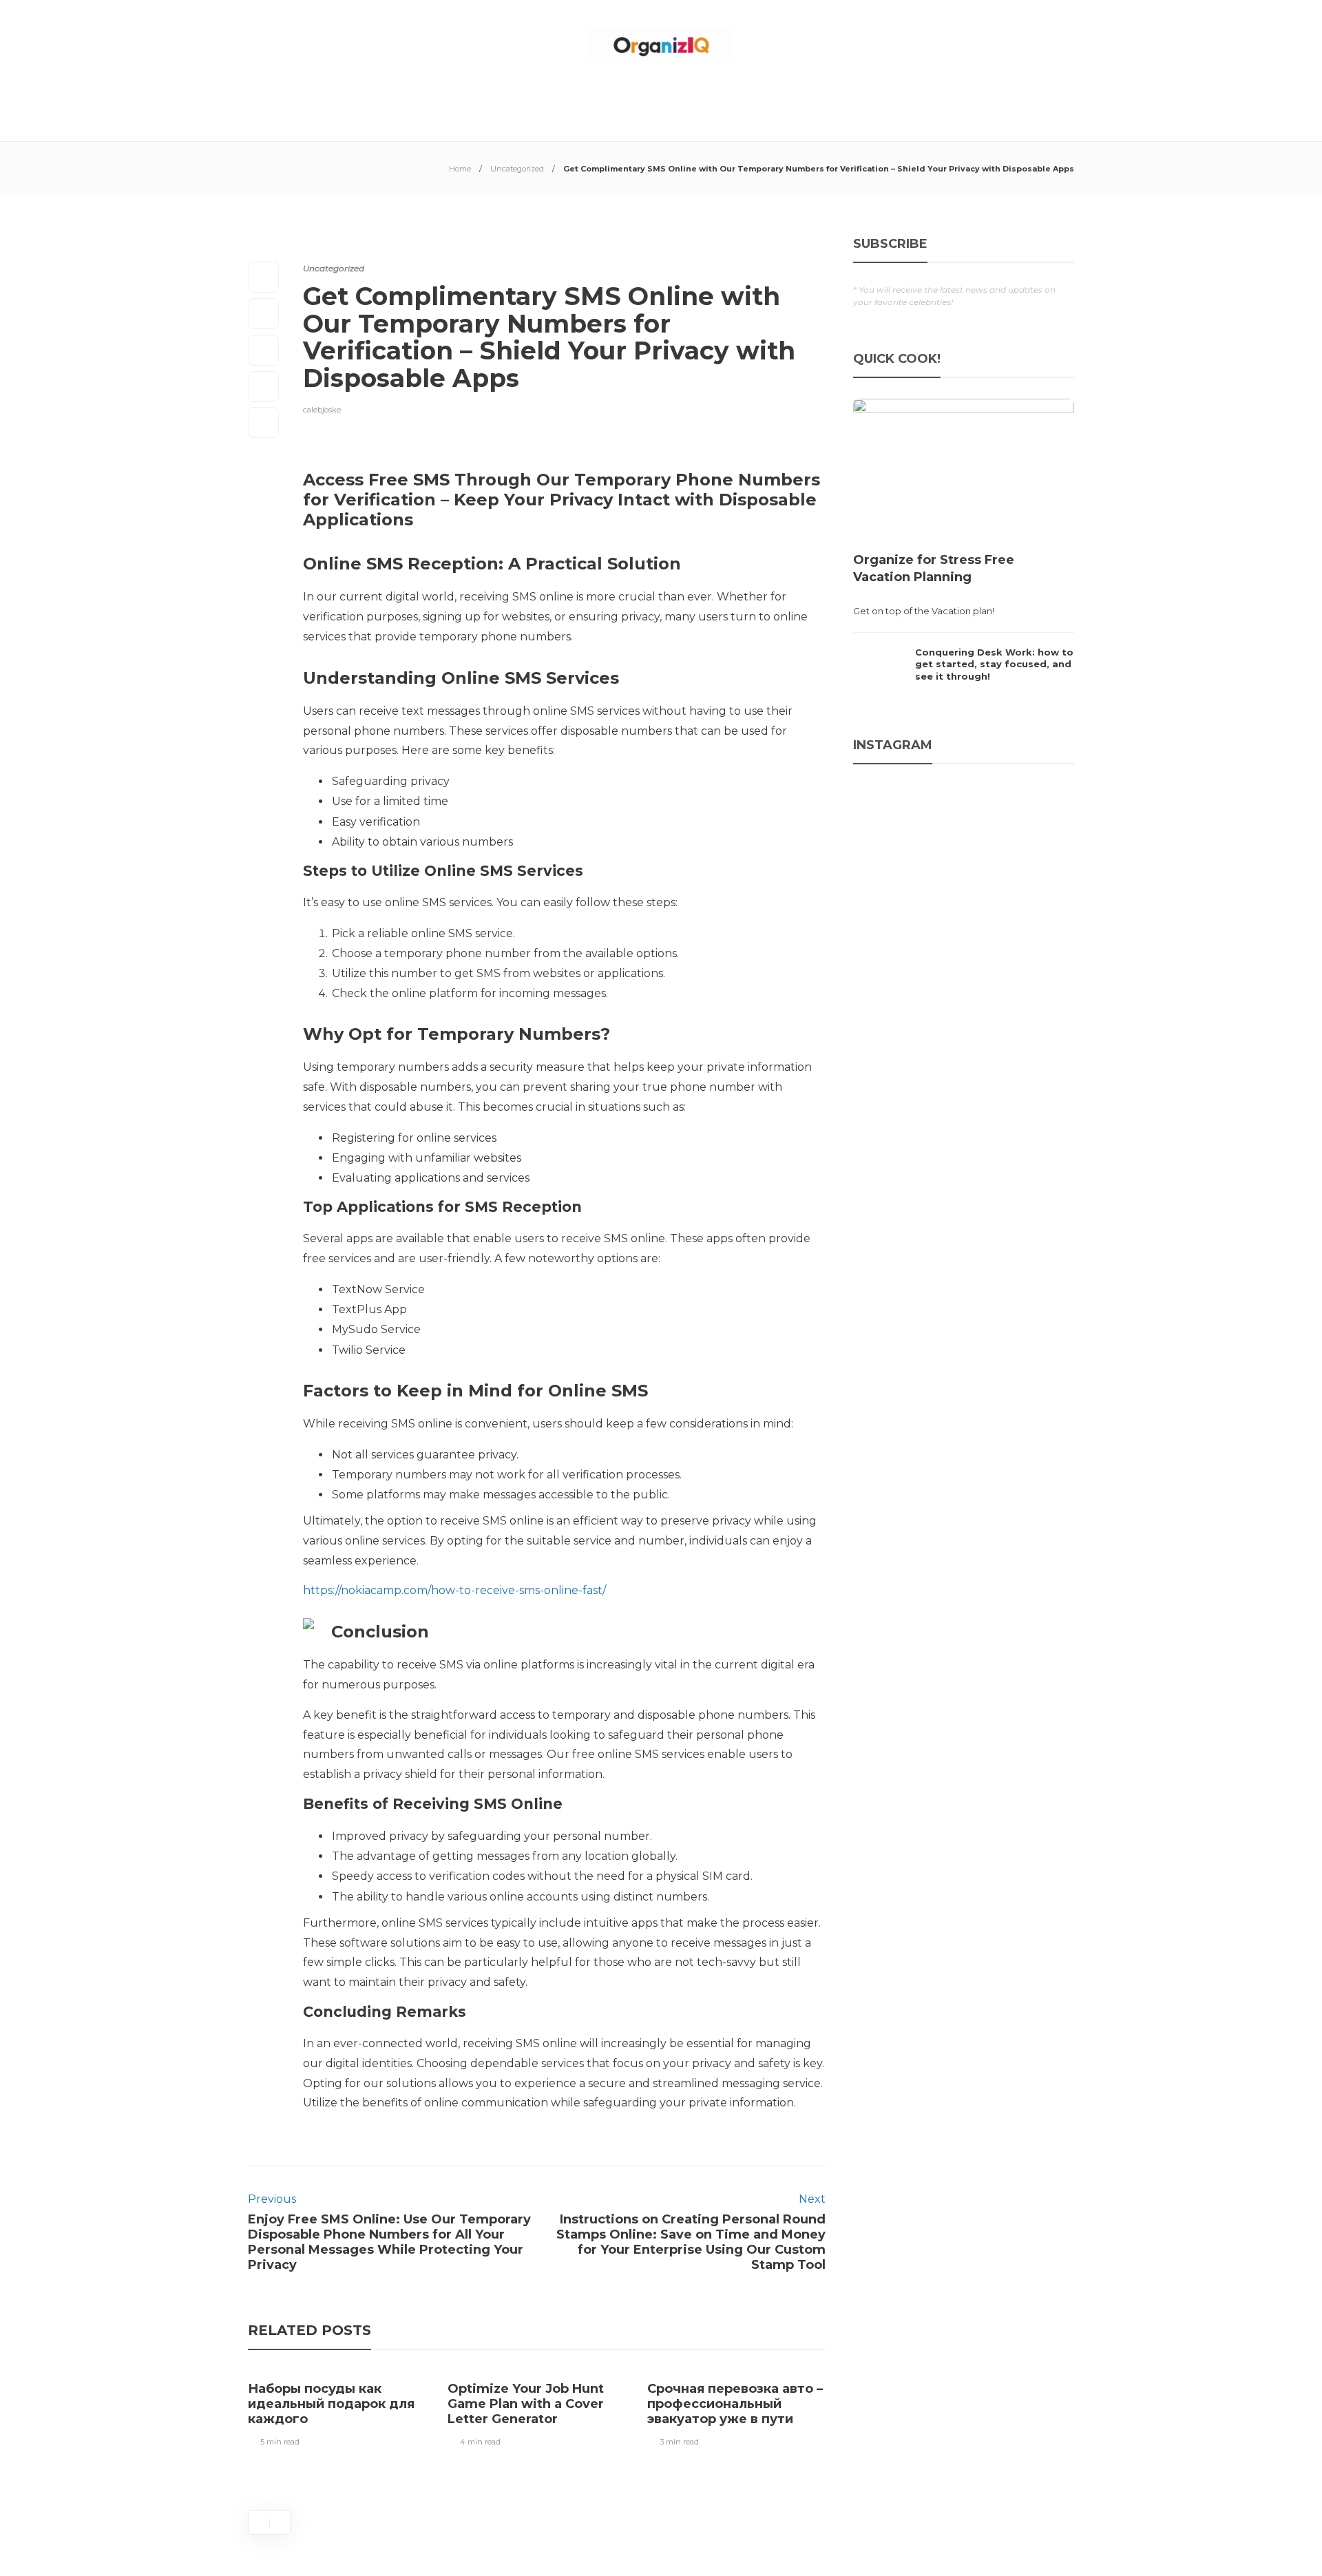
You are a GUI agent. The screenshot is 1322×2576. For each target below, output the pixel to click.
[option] (337, 2411)
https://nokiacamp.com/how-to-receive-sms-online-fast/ (454, 1590)
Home (460, 169)
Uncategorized (517, 169)
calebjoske (322, 410)
